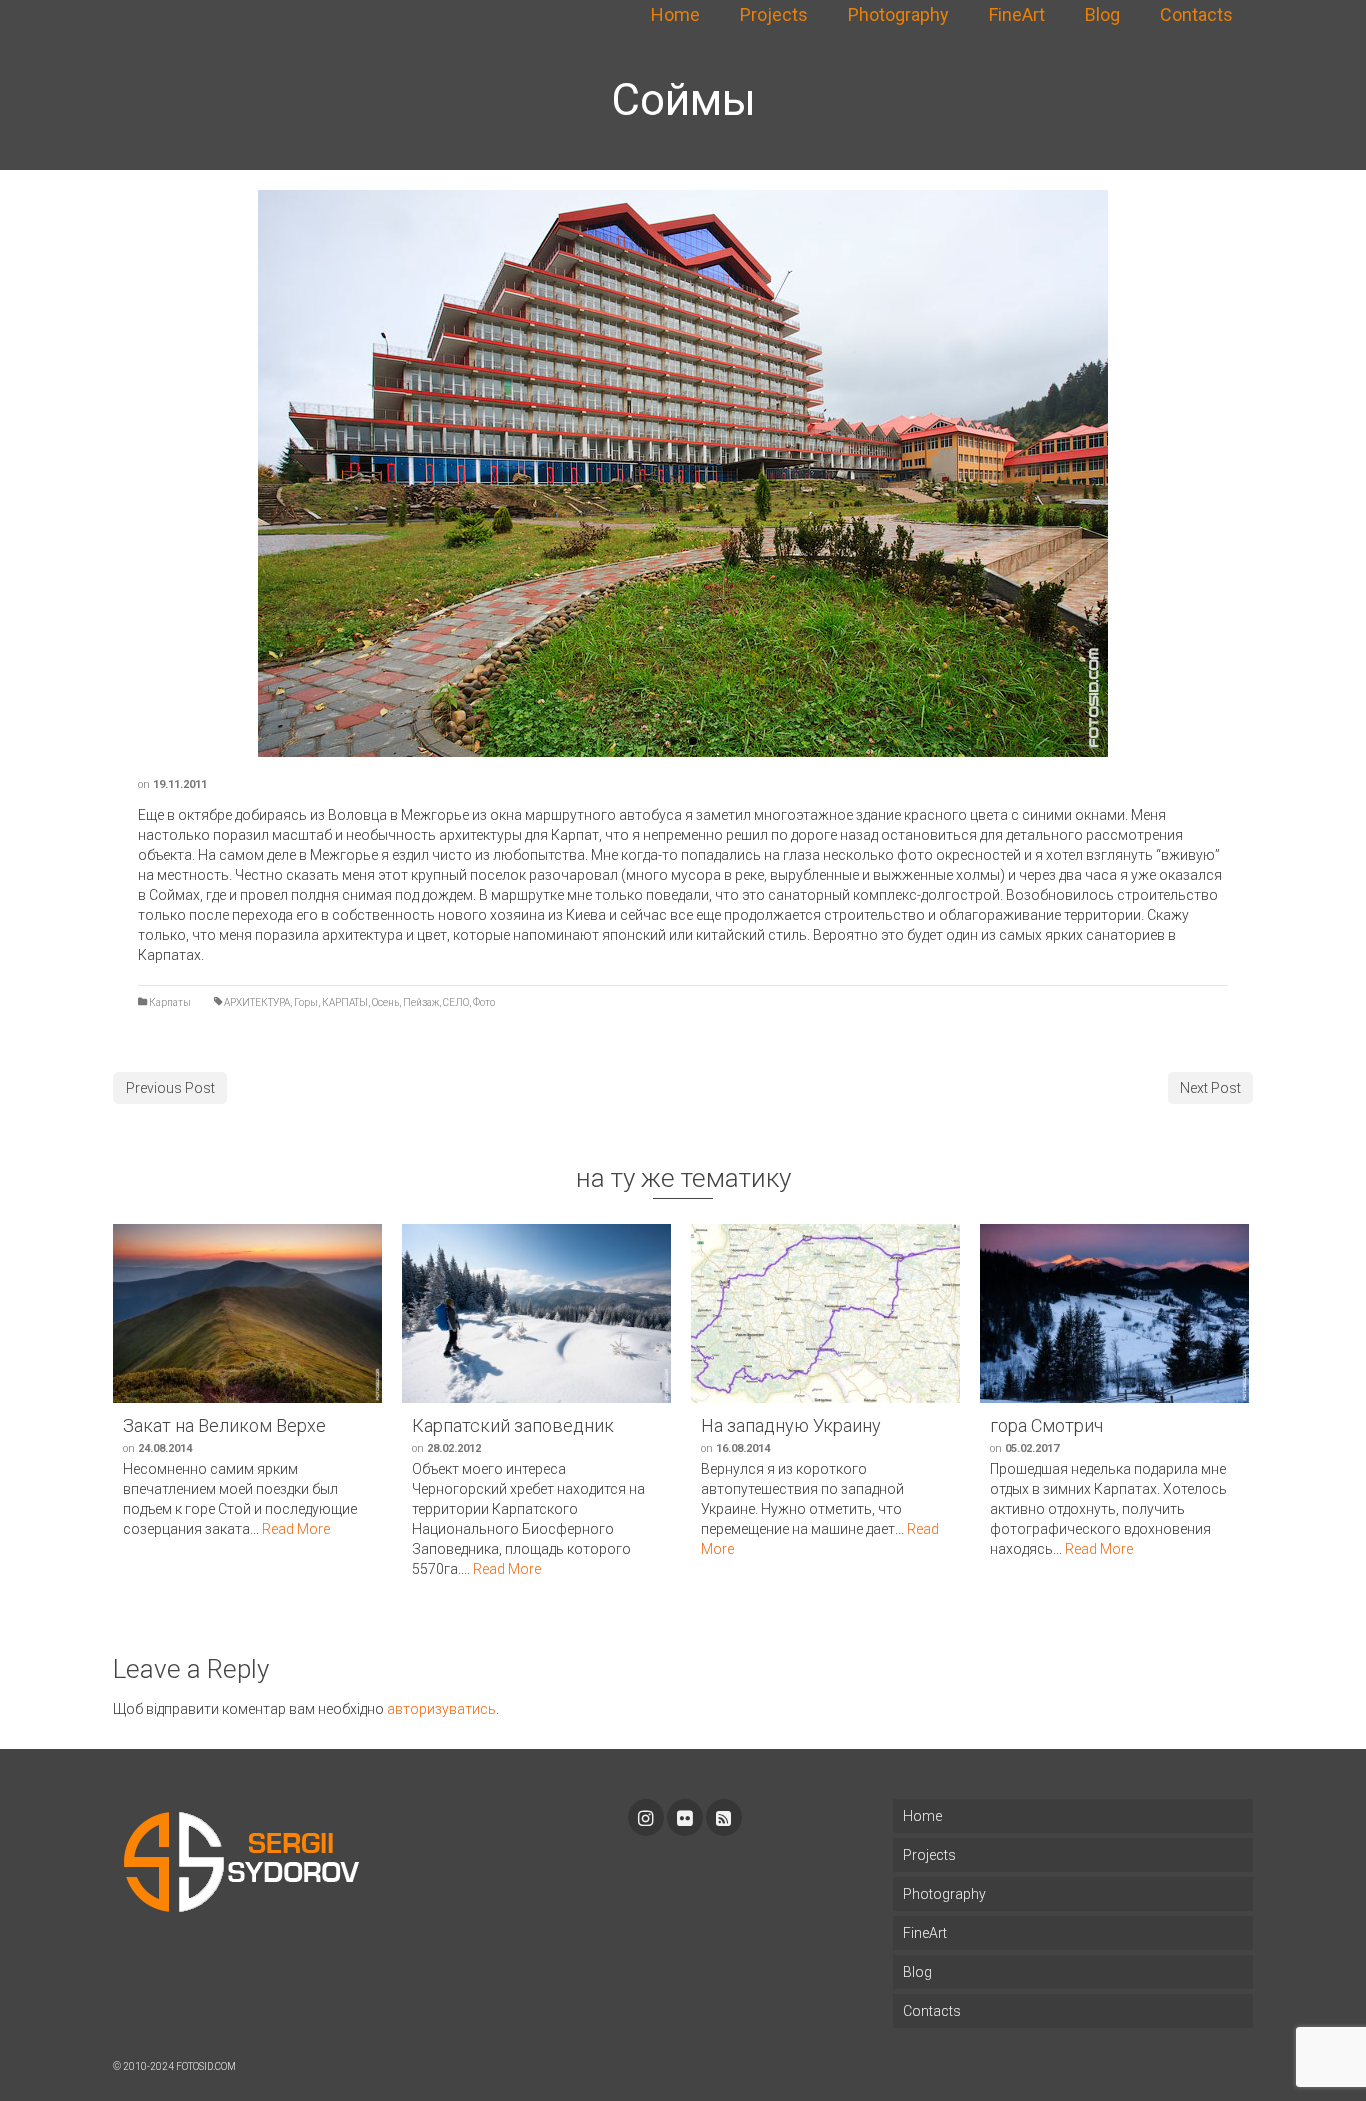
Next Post (1210, 1088)
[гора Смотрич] (1114, 1313)
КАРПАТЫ (345, 1002)
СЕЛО (456, 1002)
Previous (248, 474)
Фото (484, 1002)
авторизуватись (441, 1709)
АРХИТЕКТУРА (257, 1002)
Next (1118, 474)
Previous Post (170, 1088)
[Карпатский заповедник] (536, 1313)
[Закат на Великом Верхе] (247, 1313)
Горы (306, 1002)
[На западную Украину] (825, 1313)
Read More (296, 1529)
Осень (385, 1002)
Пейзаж (421, 1002)
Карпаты (170, 1002)
